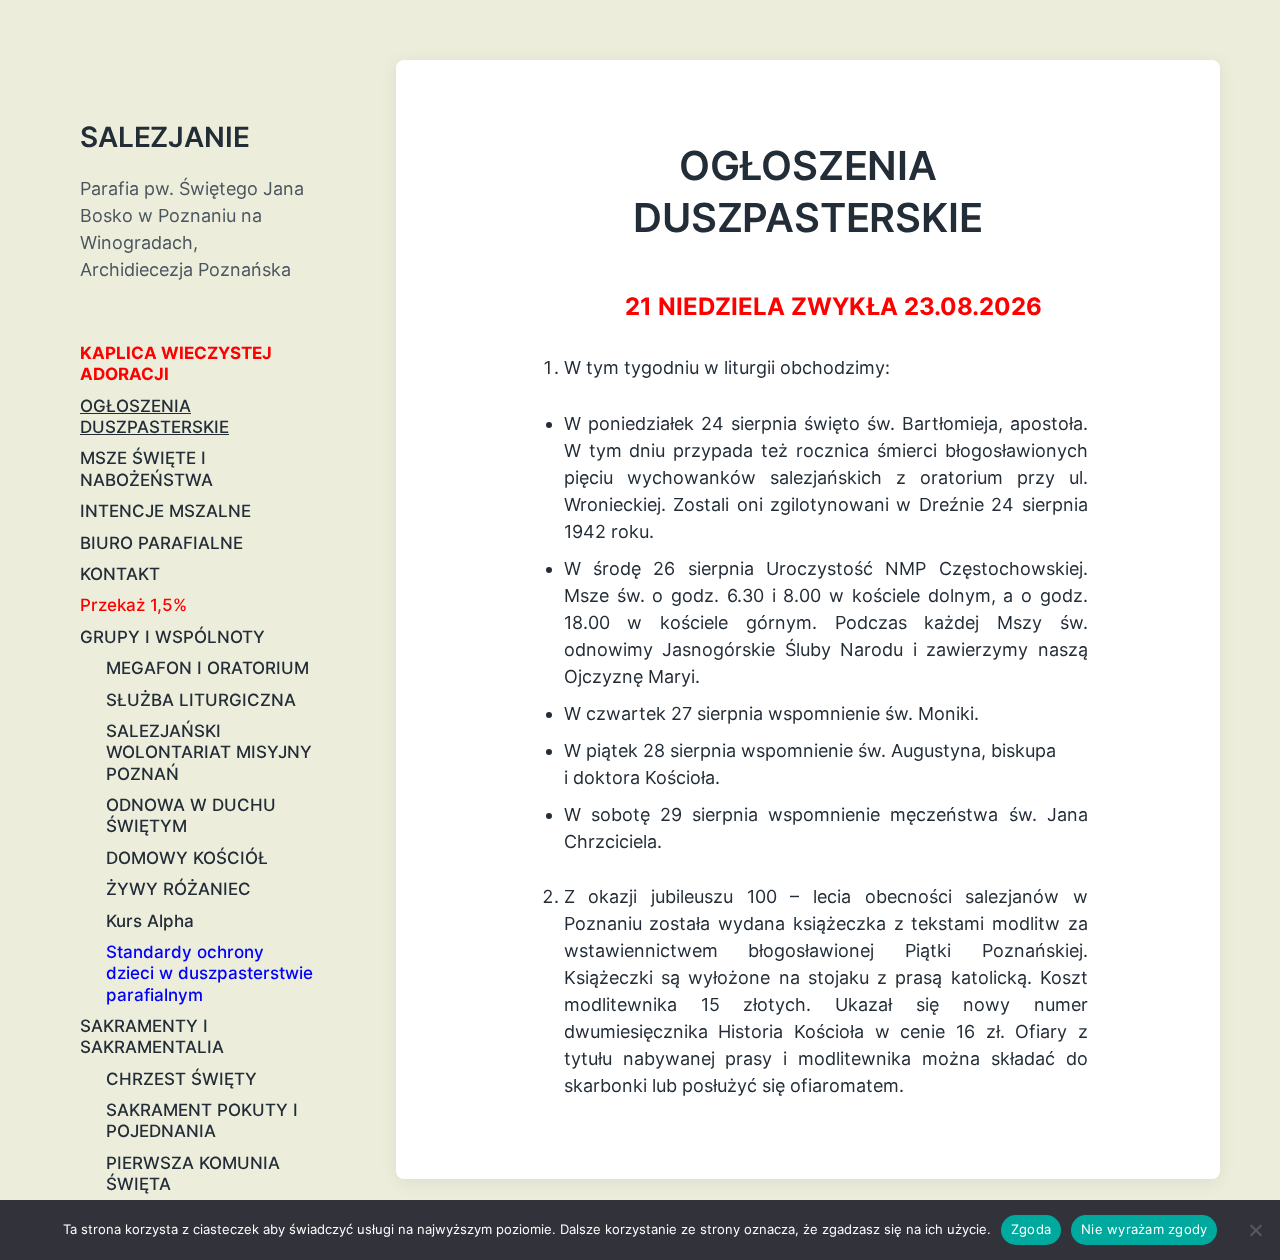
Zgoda (1031, 1229)
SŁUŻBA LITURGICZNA (201, 700)
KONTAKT (120, 574)
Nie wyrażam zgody (1144, 1229)
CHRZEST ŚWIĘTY (181, 1079)
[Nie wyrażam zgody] (1255, 1230)
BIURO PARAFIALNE (161, 543)
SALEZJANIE (165, 137)
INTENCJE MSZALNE (165, 511)
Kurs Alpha (150, 921)
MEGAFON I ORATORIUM (207, 668)
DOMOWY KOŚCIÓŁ (187, 858)
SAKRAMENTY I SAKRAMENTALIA (152, 1036)
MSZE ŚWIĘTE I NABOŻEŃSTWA (146, 468)
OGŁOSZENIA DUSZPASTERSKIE (154, 416)
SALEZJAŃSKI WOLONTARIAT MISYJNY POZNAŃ (209, 752)
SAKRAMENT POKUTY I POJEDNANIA (202, 1120)
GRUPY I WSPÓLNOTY (172, 637)
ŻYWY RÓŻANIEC (178, 889)
